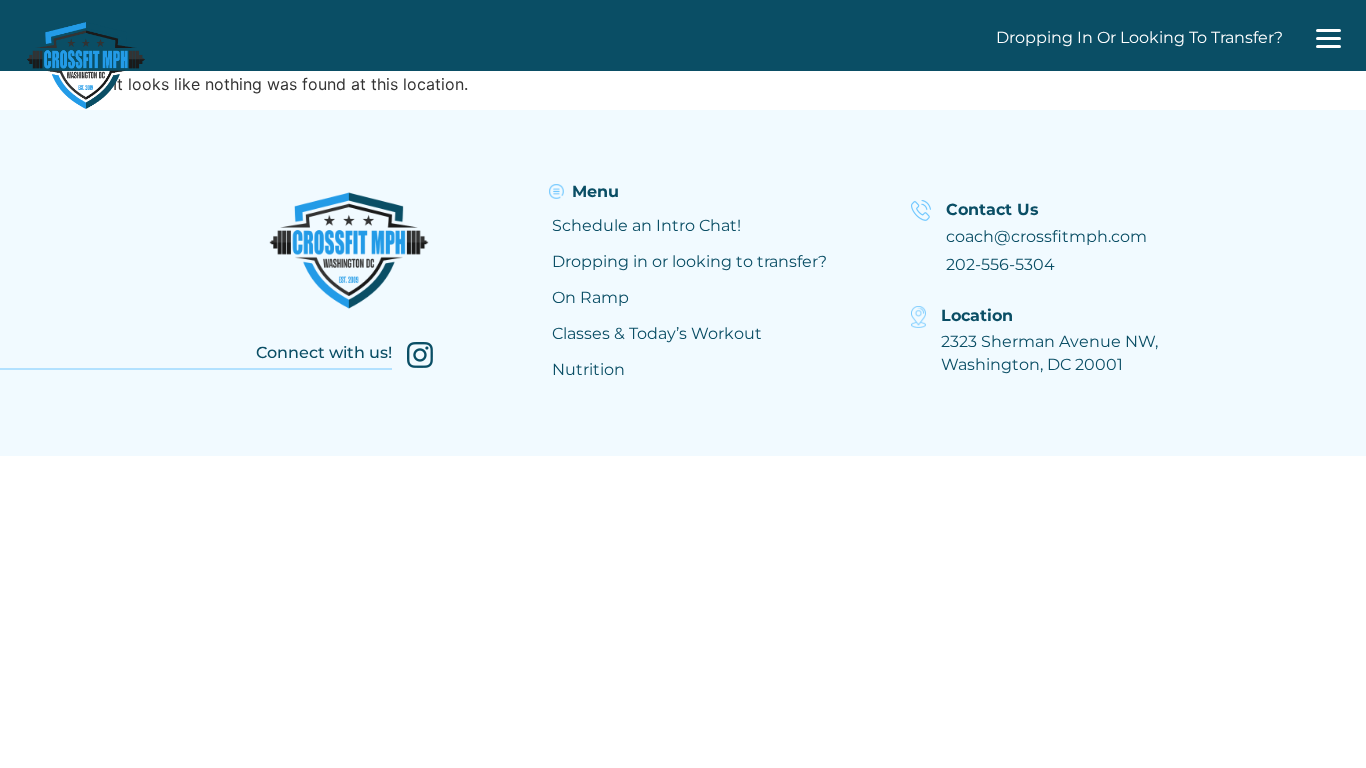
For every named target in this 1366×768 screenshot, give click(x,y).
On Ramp (590, 297)
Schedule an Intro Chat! (646, 225)
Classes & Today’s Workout (657, 333)
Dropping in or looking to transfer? (689, 261)
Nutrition (588, 369)
